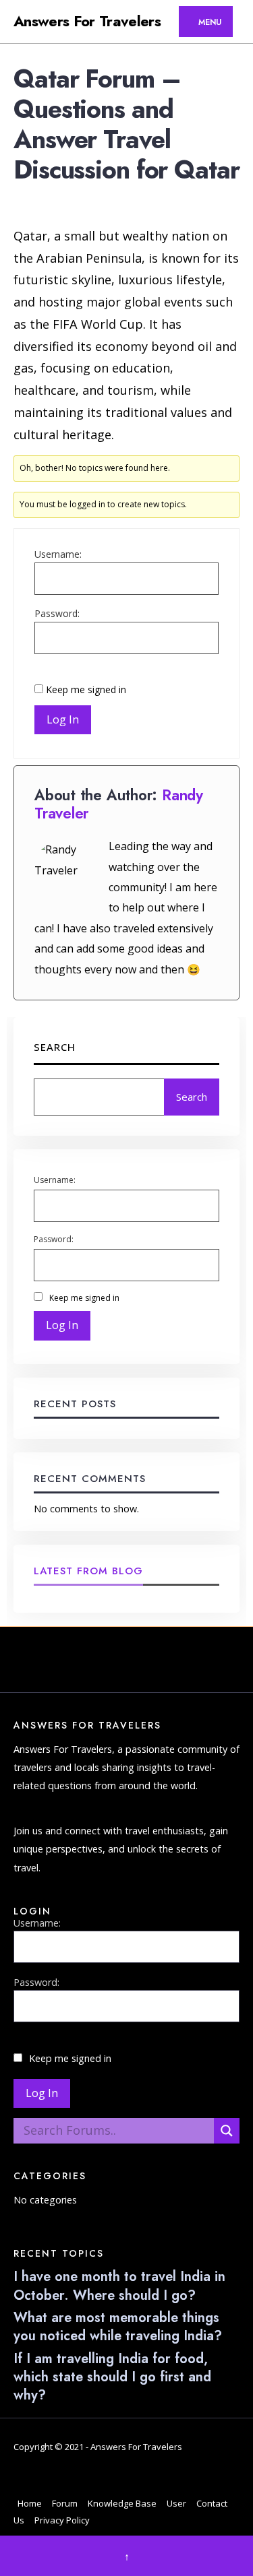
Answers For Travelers (87, 21)
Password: (57, 613)
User (176, 2503)
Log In (63, 719)
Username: (58, 554)
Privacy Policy (62, 2520)
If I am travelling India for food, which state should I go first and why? (112, 2377)
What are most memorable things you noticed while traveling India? (118, 2327)
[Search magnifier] (227, 2131)
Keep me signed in (86, 689)
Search (55, 1047)
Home (30, 2503)
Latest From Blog (88, 1571)
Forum (65, 2503)
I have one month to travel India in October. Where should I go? (119, 2286)
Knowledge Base (122, 2503)
